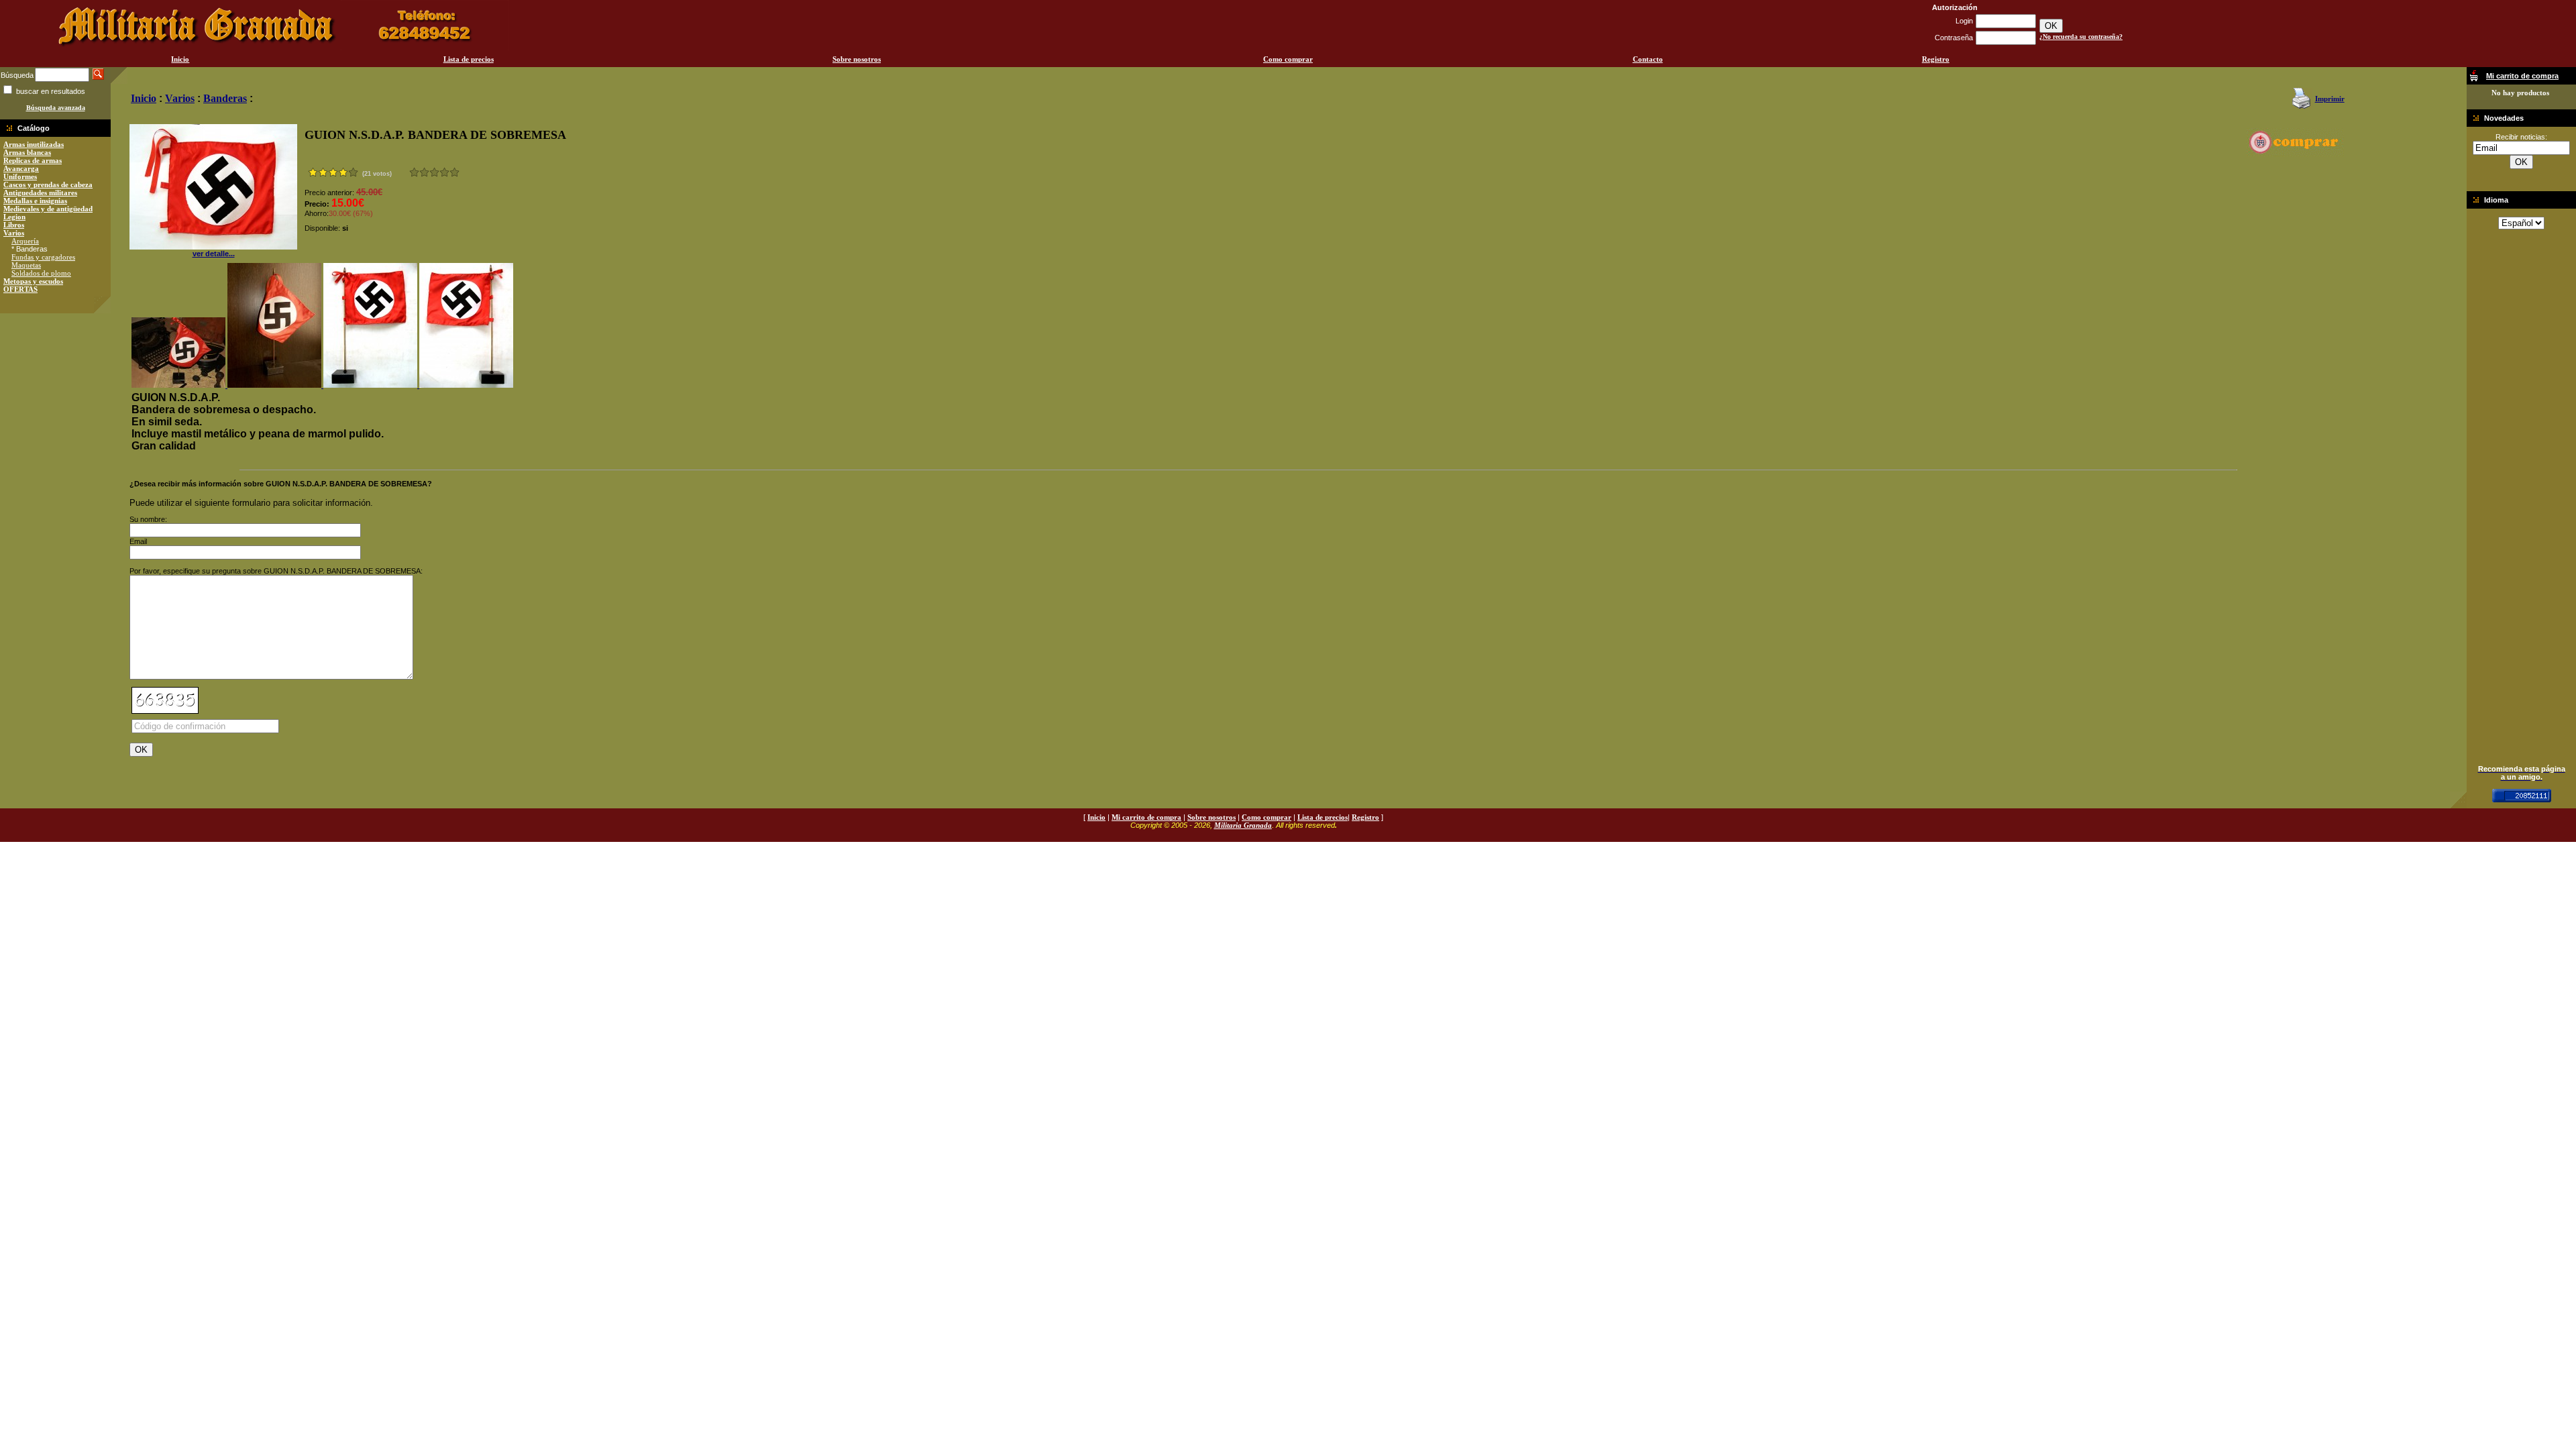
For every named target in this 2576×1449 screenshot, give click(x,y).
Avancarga (21, 168)
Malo (424, 172)
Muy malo (414, 172)
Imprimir (2330, 99)
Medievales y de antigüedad (48, 209)
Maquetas (26, 265)
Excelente (454, 172)
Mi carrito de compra (1146, 817)
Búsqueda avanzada (56, 108)
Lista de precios (469, 59)
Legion (14, 217)
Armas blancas (27, 152)
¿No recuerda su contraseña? (2081, 37)
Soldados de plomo (41, 273)
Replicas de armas (33, 160)
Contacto (1648, 59)
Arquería (25, 241)
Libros (14, 225)
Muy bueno (444, 172)
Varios (14, 233)
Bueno (434, 172)
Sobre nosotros (857, 59)
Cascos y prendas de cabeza (48, 184)
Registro (1936, 59)
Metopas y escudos (33, 281)
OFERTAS (20, 289)
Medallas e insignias (35, 201)
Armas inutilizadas (34, 144)
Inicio (180, 59)
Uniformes (20, 176)
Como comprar (1288, 59)
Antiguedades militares (40, 193)
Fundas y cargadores (43, 257)
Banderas (225, 98)
